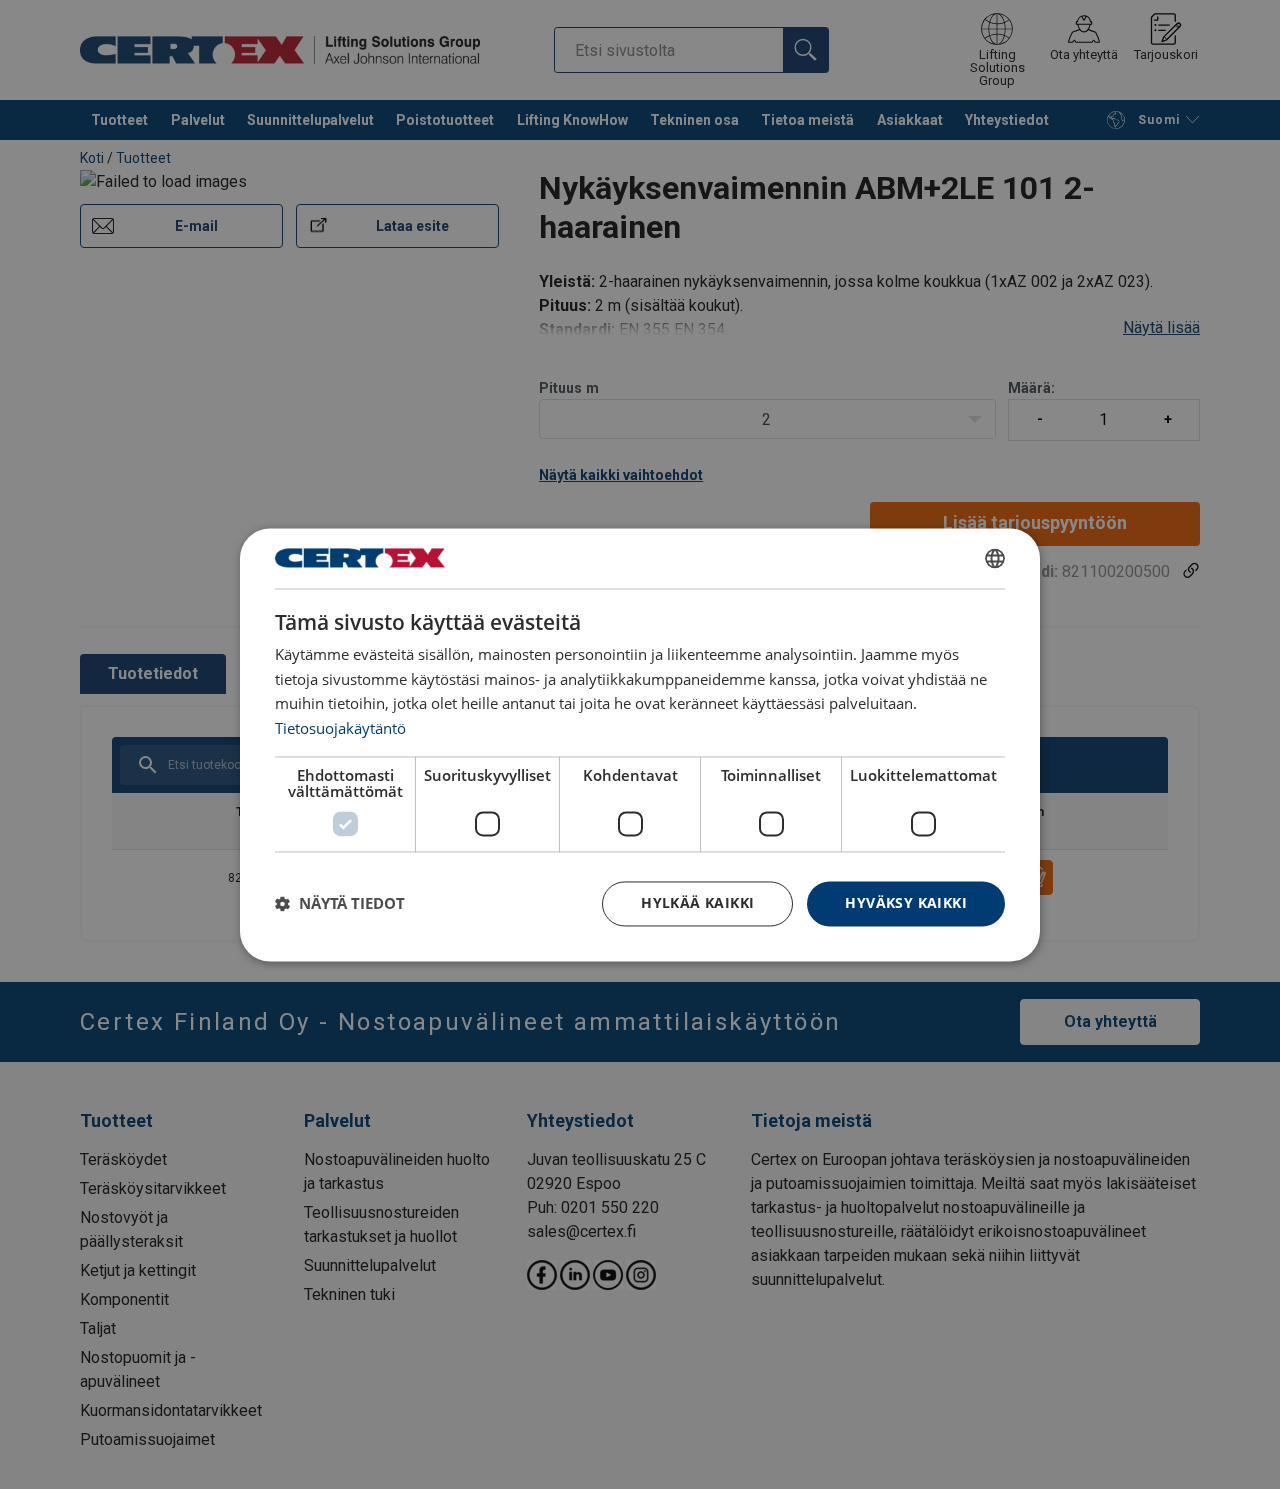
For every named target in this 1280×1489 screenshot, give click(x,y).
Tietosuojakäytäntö (340, 729)
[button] (340, 904)
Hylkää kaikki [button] (697, 902)
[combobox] (995, 558)
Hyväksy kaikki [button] (906, 902)
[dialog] (640, 744)
